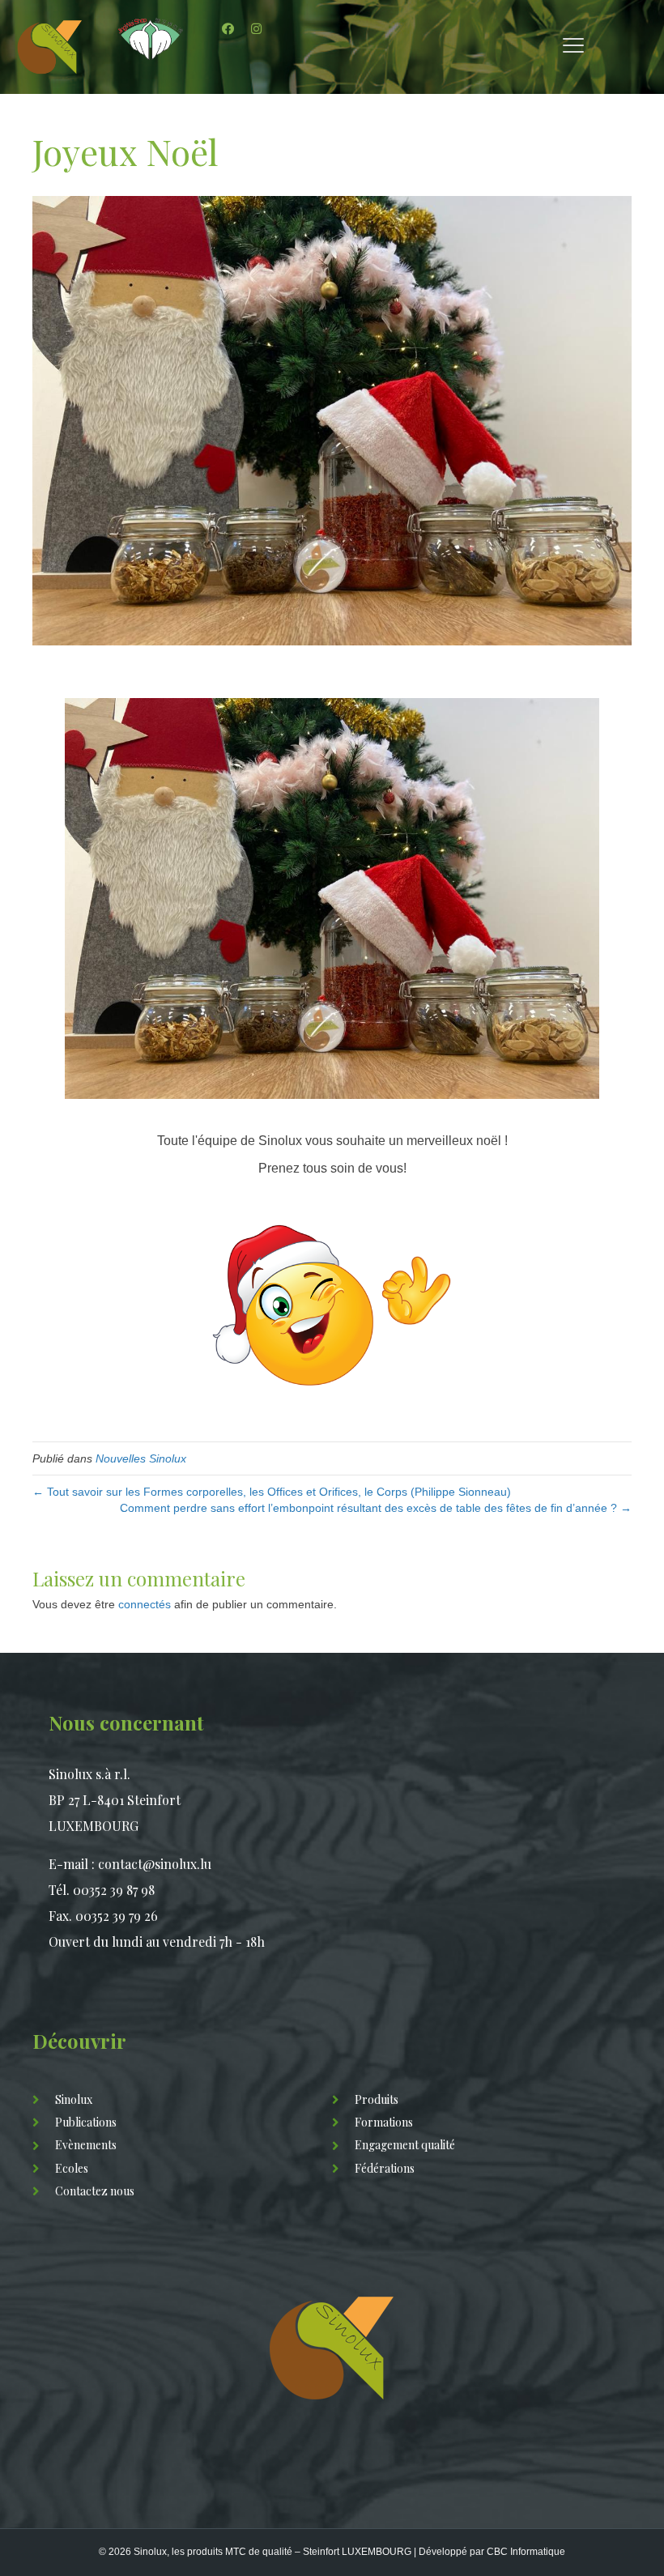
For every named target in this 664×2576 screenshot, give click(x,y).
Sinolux (74, 2099)
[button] (228, 28)
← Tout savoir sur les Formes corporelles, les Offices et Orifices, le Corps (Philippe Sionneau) (272, 1492)
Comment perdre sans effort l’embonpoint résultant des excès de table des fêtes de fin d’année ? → (376, 1508)
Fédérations (385, 2168)
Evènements (86, 2145)
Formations (384, 2122)
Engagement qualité (405, 2145)
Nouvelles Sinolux (141, 1458)
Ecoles (72, 2168)
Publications (86, 2122)
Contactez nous (95, 2191)
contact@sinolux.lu (155, 1864)
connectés (145, 1604)
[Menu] (573, 46)
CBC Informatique (526, 2552)
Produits (377, 2099)
